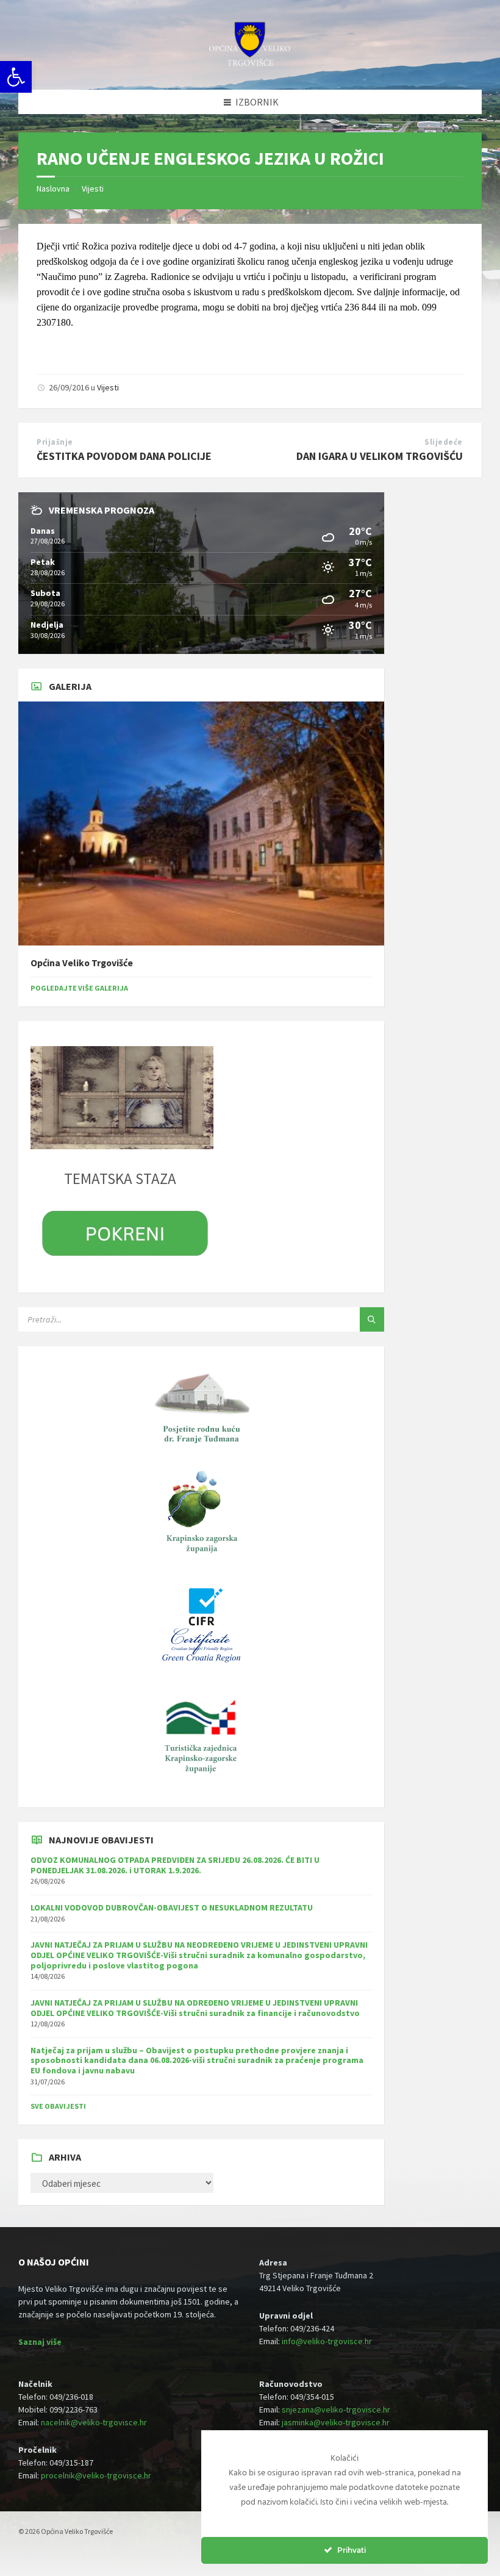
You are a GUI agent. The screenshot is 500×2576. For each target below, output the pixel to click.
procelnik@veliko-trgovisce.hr (96, 2475)
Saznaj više (40, 2342)
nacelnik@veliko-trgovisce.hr (94, 2422)
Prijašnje (55, 442)
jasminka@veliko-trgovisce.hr (336, 2422)
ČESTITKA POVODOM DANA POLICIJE (124, 456)
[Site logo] (250, 65)
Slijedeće (444, 442)
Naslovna (53, 188)
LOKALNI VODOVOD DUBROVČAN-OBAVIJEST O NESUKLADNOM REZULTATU (172, 1907)
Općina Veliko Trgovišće (82, 963)
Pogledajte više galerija (79, 988)
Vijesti (93, 188)
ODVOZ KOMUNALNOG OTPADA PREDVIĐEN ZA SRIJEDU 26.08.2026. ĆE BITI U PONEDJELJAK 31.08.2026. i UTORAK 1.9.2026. (175, 1865)
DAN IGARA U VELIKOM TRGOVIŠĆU (380, 456)
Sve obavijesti (58, 2106)
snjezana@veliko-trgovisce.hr (336, 2409)
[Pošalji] (372, 1319)
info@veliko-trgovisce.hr (327, 2341)
